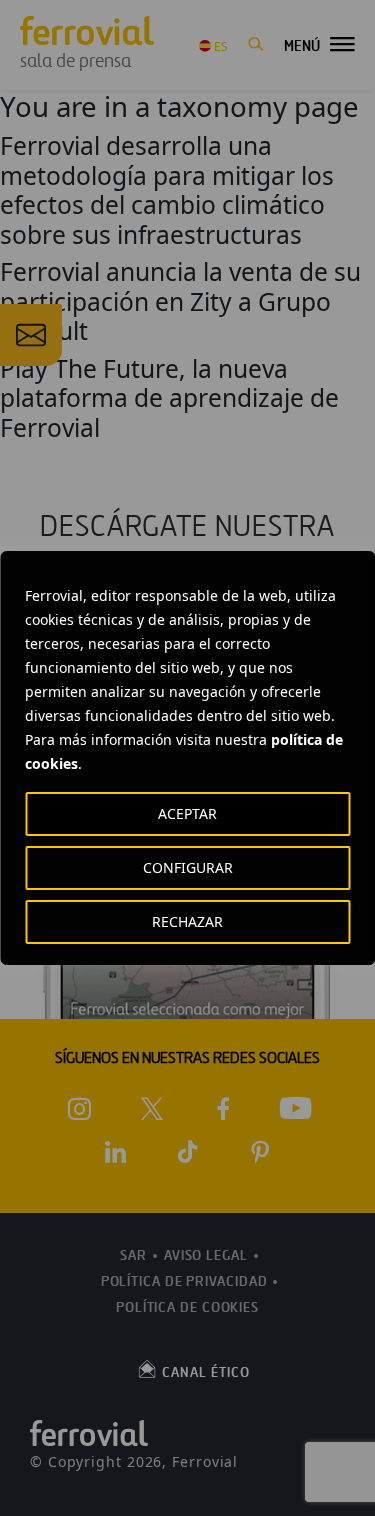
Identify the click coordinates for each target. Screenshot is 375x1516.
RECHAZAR (187, 921)
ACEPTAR (187, 813)
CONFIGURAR (188, 867)
